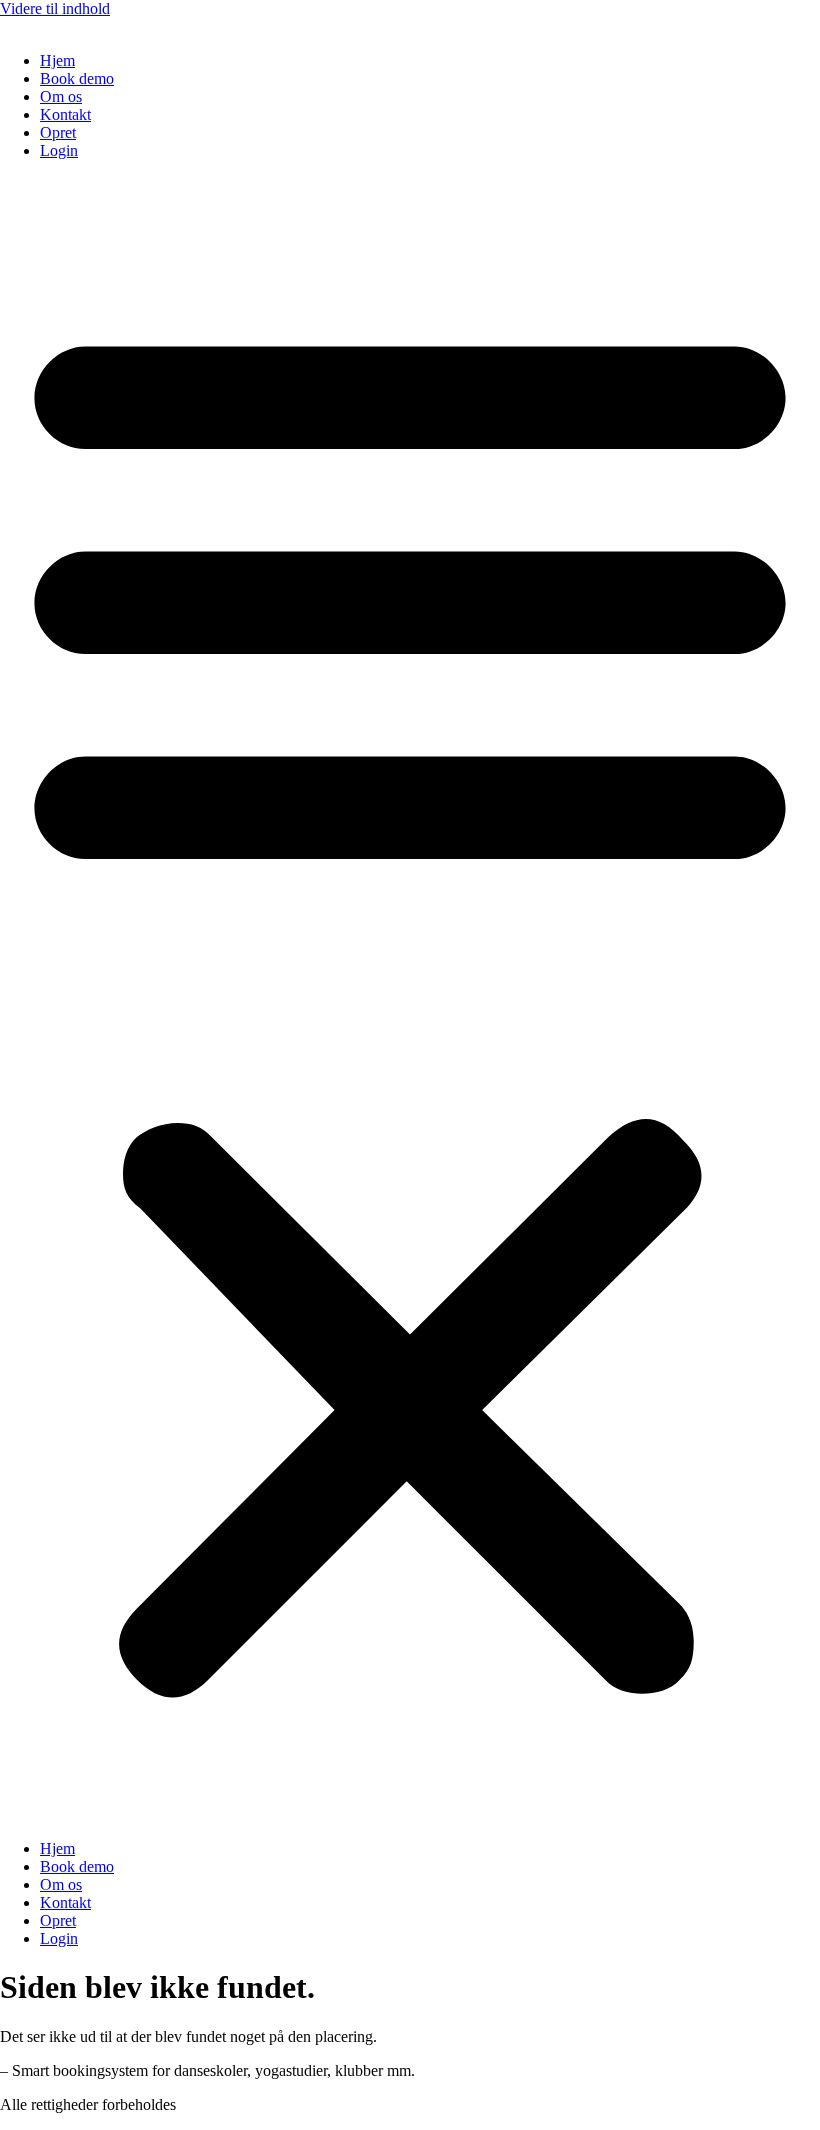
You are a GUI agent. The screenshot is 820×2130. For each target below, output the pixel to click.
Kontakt (65, 114)
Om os (61, 96)
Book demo (77, 78)
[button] (410, 1000)
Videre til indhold (55, 8)
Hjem (57, 60)
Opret (58, 132)
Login (59, 150)
